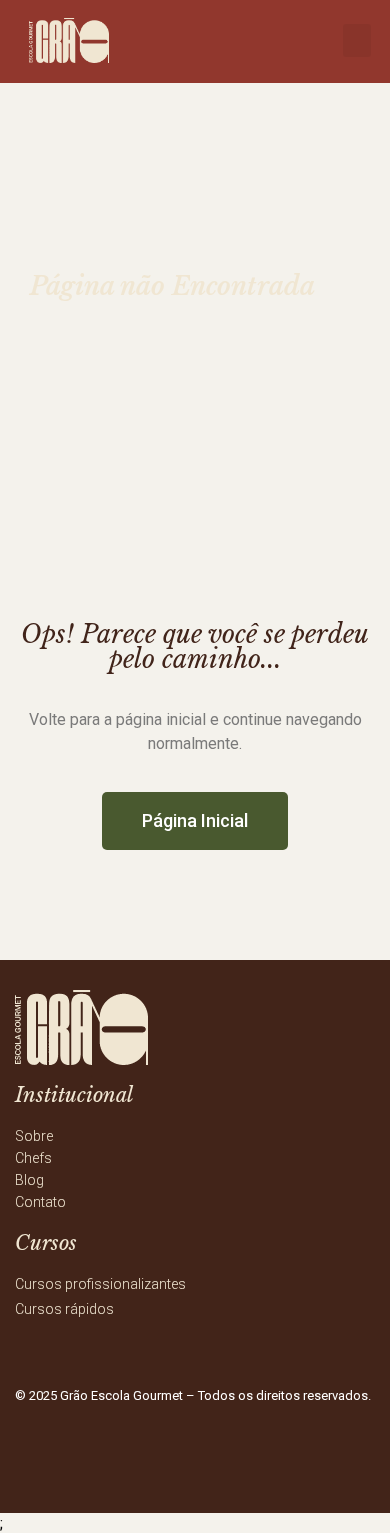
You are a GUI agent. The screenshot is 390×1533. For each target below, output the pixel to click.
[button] (357, 40)
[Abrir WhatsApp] (340, 1482)
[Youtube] (263, 1457)
